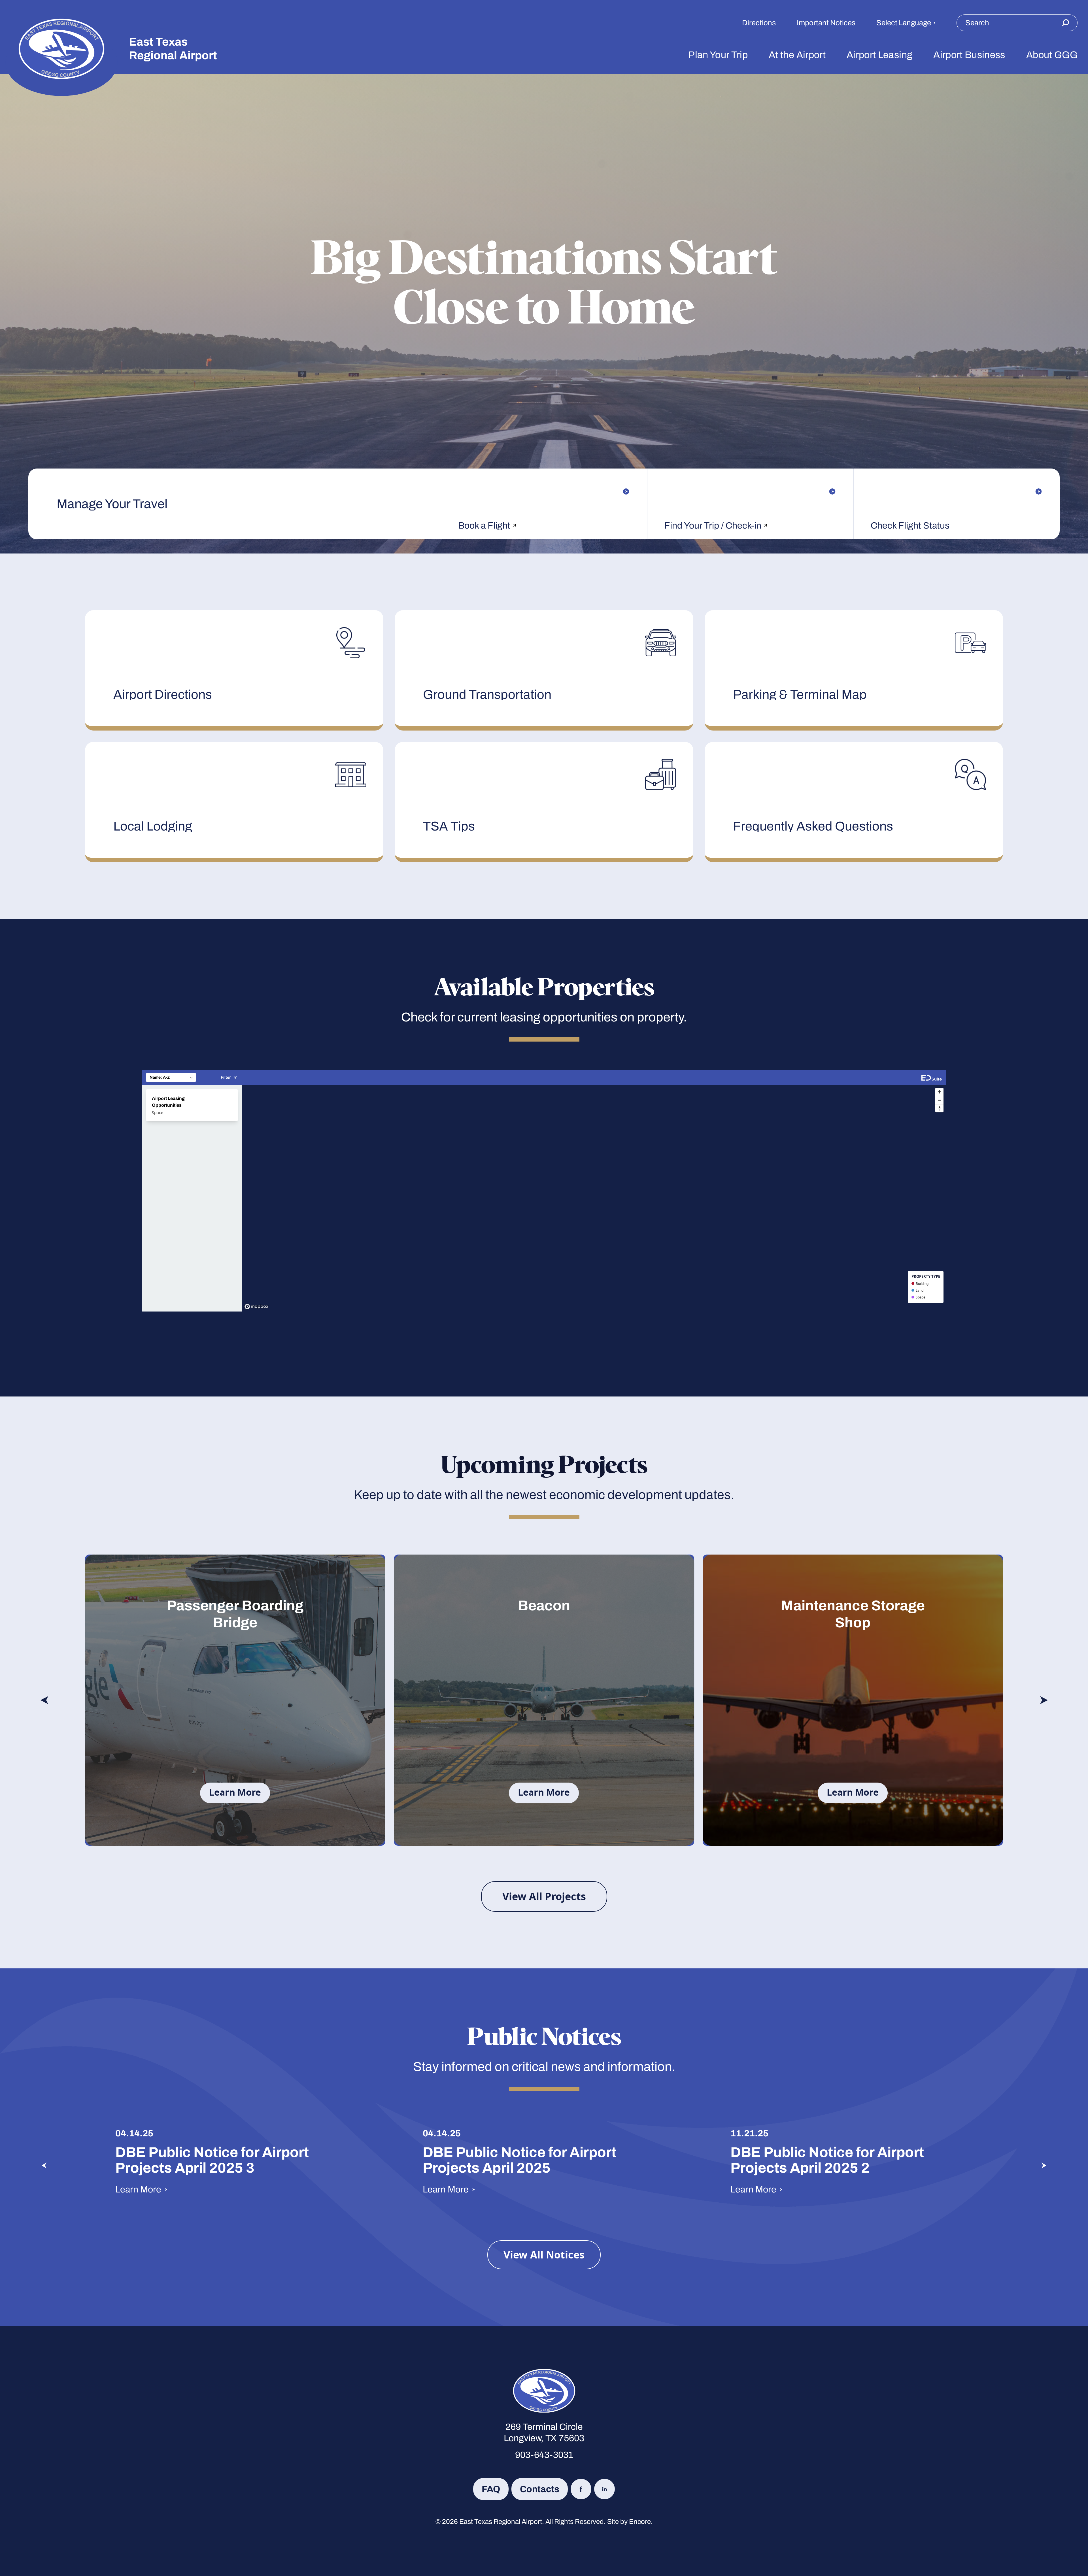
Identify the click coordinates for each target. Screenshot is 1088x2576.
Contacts (540, 2489)
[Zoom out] (939, 1100)
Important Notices (826, 23)
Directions (759, 23)
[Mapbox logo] (256, 1307)
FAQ (491, 2489)
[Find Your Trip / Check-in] (750, 491)
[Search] (1065, 23)
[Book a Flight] (544, 491)
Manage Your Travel (112, 504)
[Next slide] (1044, 1700)
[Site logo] (61, 49)
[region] (594, 1198)
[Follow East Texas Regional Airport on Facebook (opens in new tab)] (581, 2489)
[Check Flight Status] (957, 491)
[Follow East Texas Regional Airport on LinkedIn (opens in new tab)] (604, 2489)
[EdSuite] (932, 1077)
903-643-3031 (544, 2455)
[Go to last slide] (44, 1700)
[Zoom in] (939, 1092)
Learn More (235, 1792)
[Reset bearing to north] (939, 1108)
